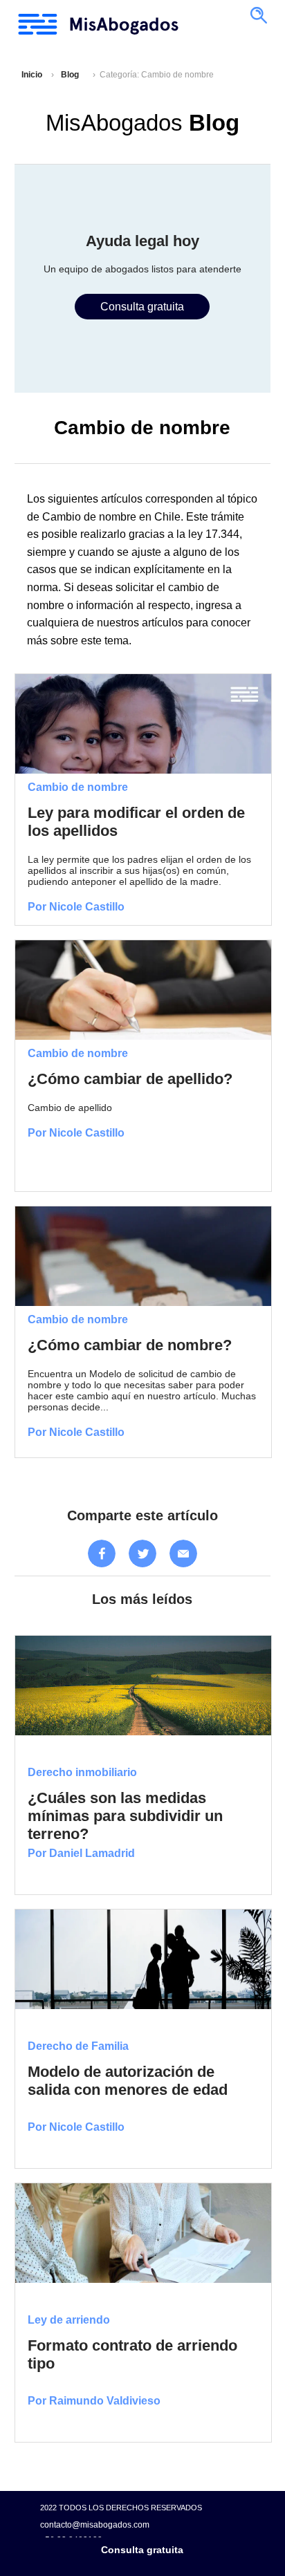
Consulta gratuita (142, 2550)
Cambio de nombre (78, 787)
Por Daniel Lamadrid (81, 1853)
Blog (70, 75)
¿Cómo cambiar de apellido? (130, 1079)
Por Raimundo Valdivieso (94, 2401)
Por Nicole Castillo (76, 907)
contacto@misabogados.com (95, 2524)
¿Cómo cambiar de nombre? (130, 1345)
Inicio (32, 75)
